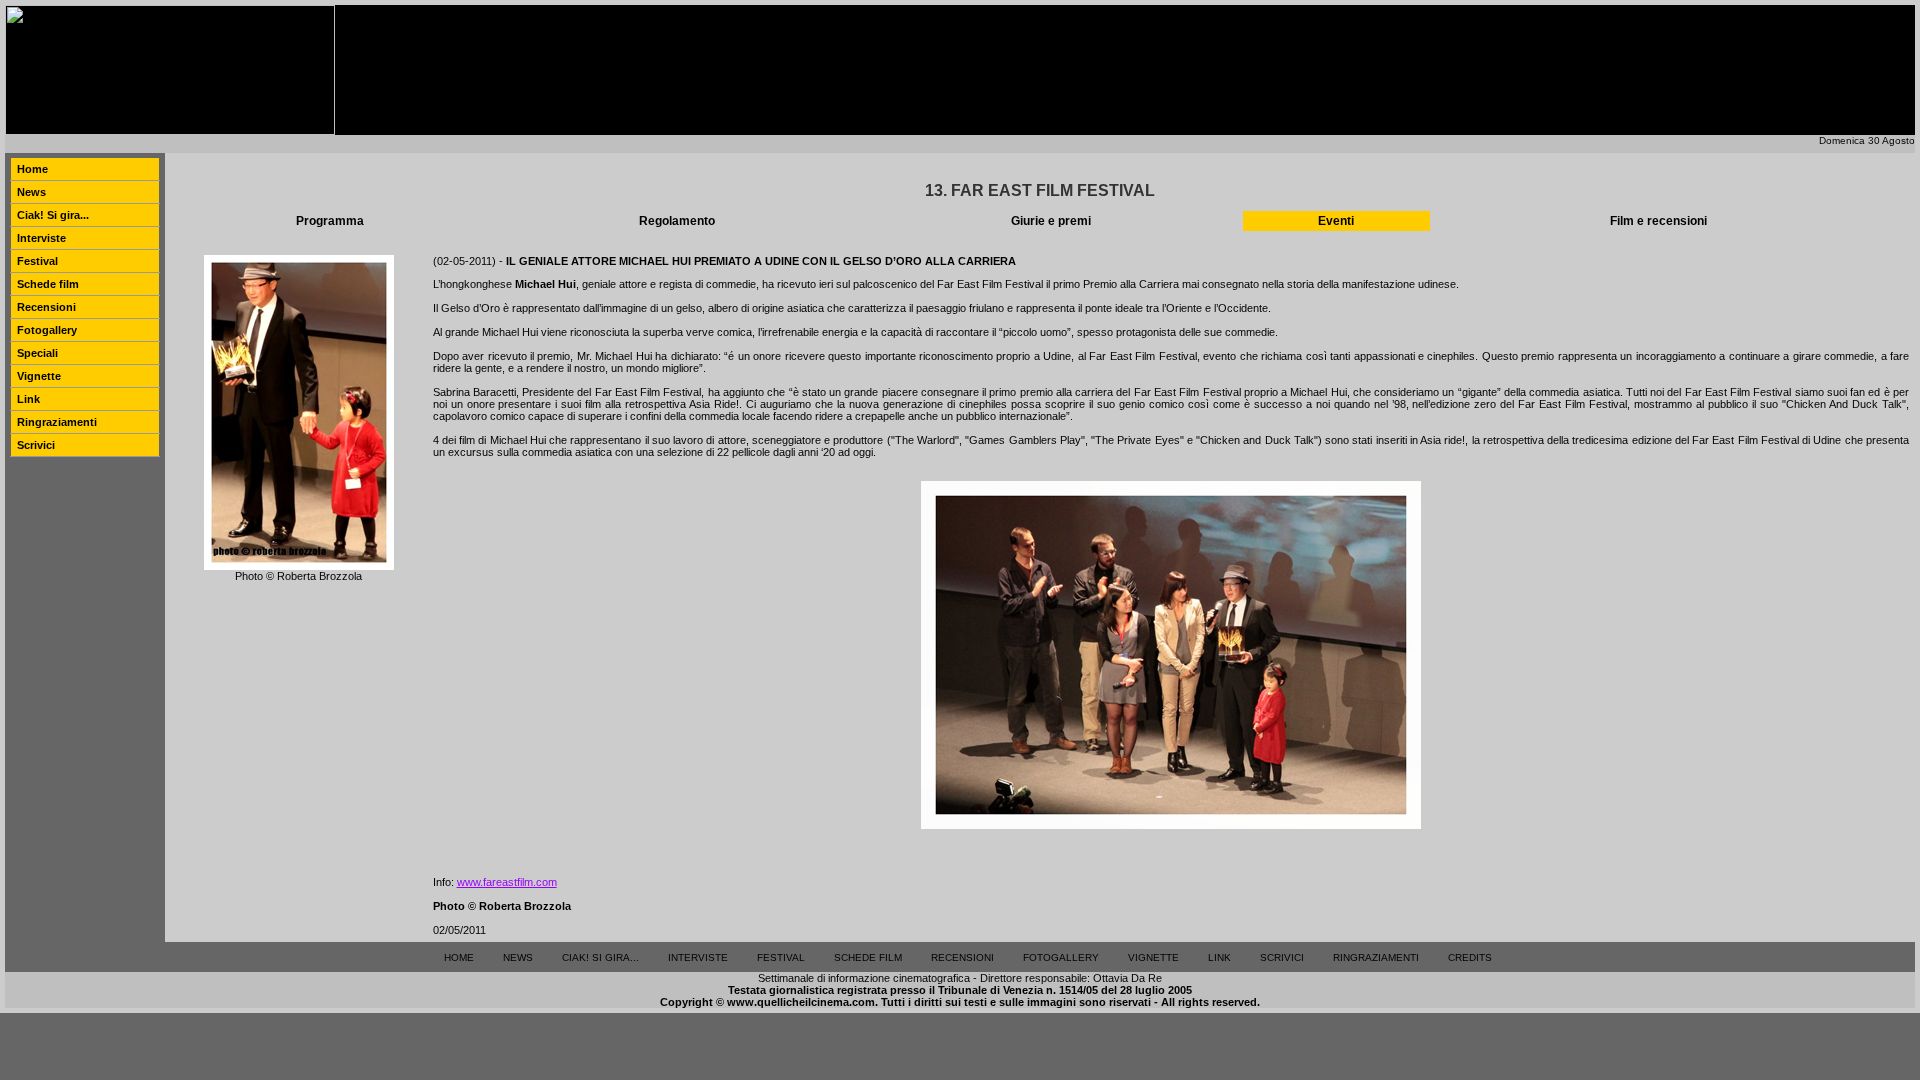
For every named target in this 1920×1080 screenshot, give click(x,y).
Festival (37, 261)
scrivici (1282, 957)
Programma (330, 221)
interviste (698, 957)
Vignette (39, 376)
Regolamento (677, 221)
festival (781, 957)
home (459, 957)
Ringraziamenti (57, 422)
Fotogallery (47, 330)
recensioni (962, 957)
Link (28, 399)
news (518, 957)
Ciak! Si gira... (53, 215)
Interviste (41, 238)
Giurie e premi (1051, 221)
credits (1470, 957)
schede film (868, 957)
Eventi (1336, 221)
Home (32, 169)
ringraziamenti (1376, 957)
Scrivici (36, 445)
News (31, 192)
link (1219, 957)
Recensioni (46, 307)
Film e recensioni (1658, 221)
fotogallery (1061, 957)
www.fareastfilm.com (507, 882)
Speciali (37, 353)
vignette (1153, 957)
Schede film (48, 284)
